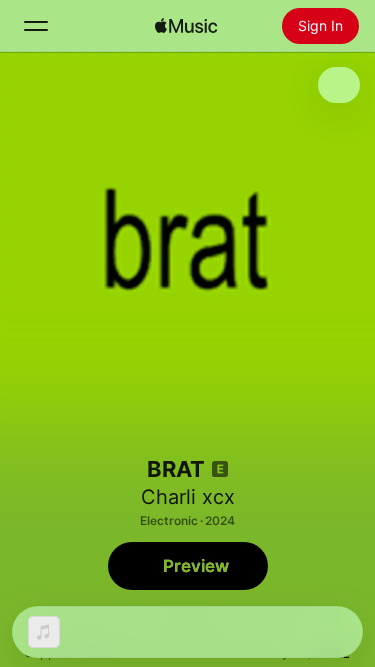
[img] (186, 26)
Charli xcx (188, 497)
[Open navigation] (36, 26)
